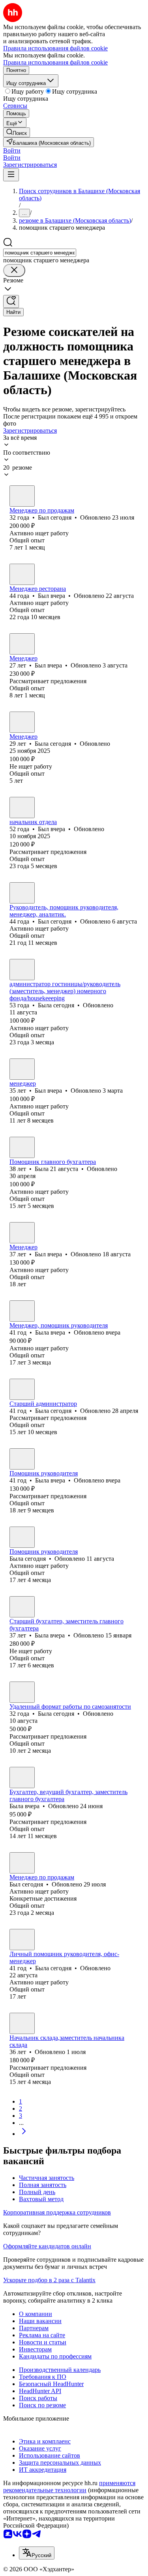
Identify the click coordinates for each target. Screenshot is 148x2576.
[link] (17, 132)
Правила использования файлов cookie (55, 62)
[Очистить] (14, 270)
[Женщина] (22, 722)
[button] (12, 150)
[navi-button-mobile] (11, 175)
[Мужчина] (22, 496)
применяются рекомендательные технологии (69, 2487)
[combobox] (40, 253)
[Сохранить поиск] (11, 301)
